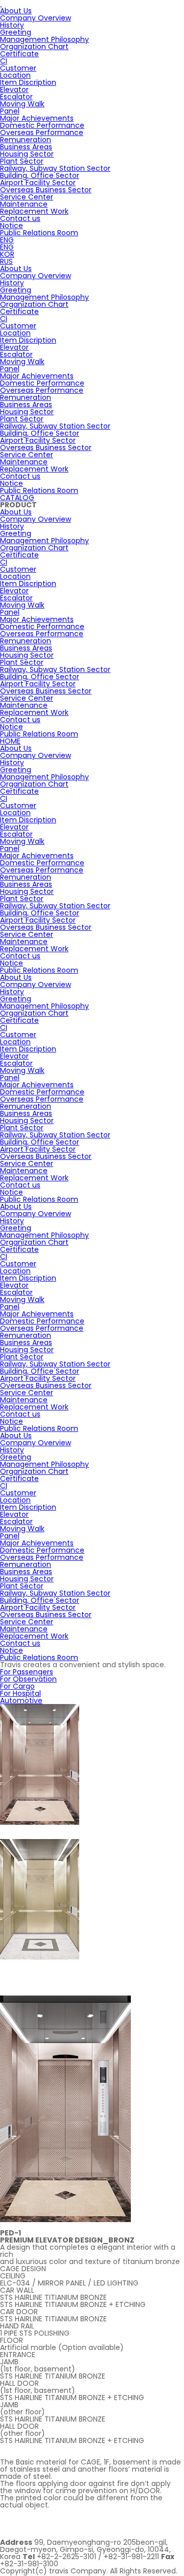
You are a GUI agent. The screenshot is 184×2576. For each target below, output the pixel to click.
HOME (10, 741)
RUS (6, 261)
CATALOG (17, 498)
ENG (7, 240)
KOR (7, 254)
